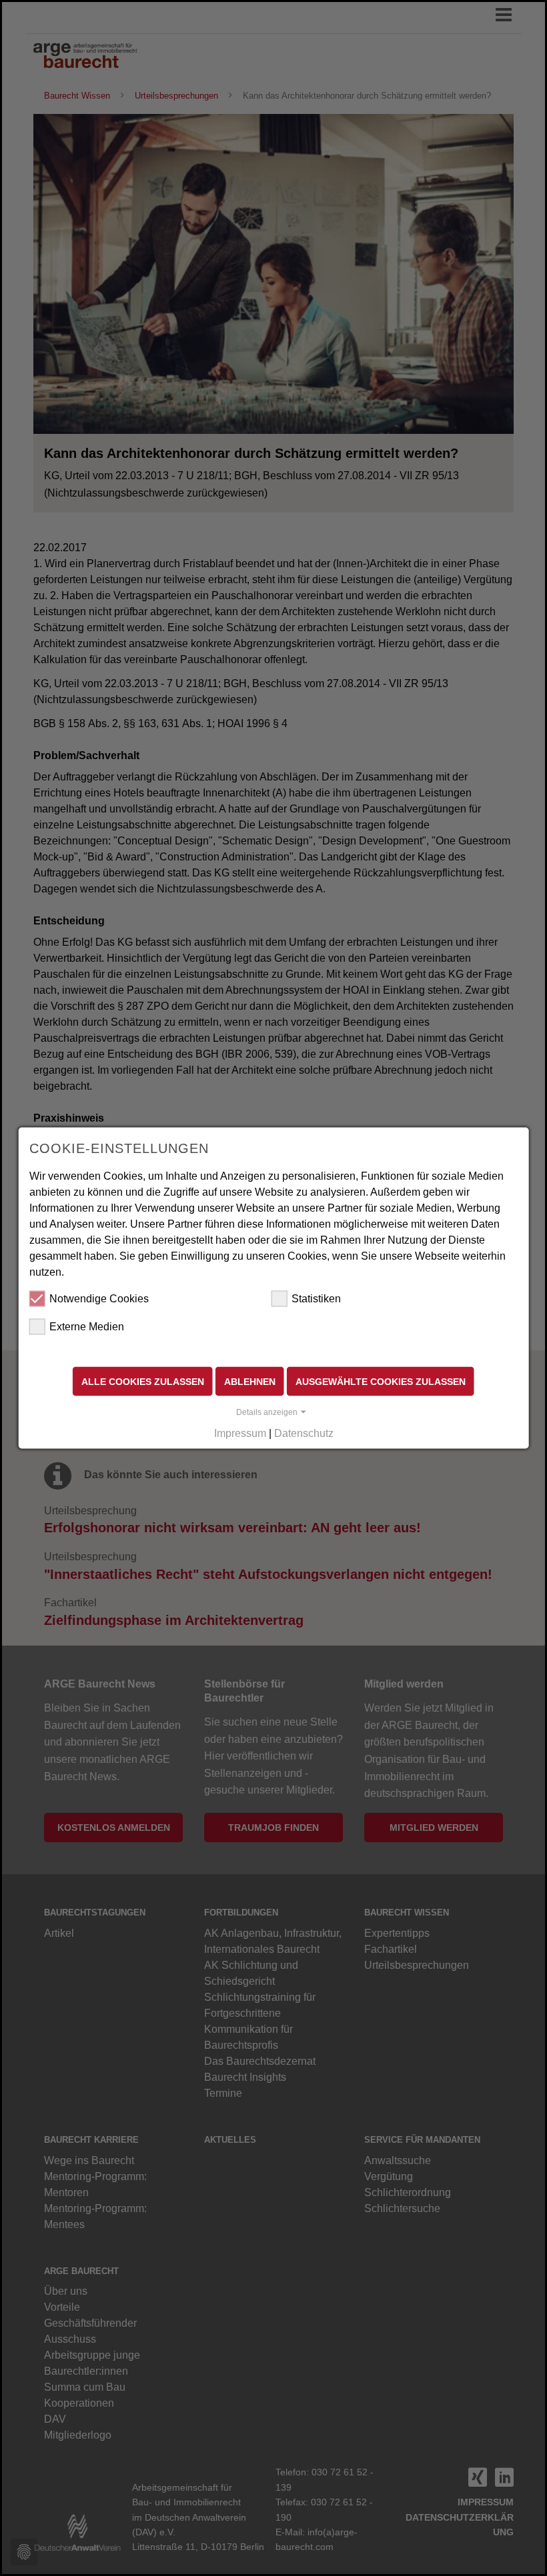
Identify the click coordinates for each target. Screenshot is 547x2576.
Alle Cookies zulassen (143, 1381)
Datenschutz (304, 1433)
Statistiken (316, 1298)
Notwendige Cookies (99, 1298)
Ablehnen (250, 1381)
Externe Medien (87, 1326)
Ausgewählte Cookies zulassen (381, 1381)
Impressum (240, 1433)
